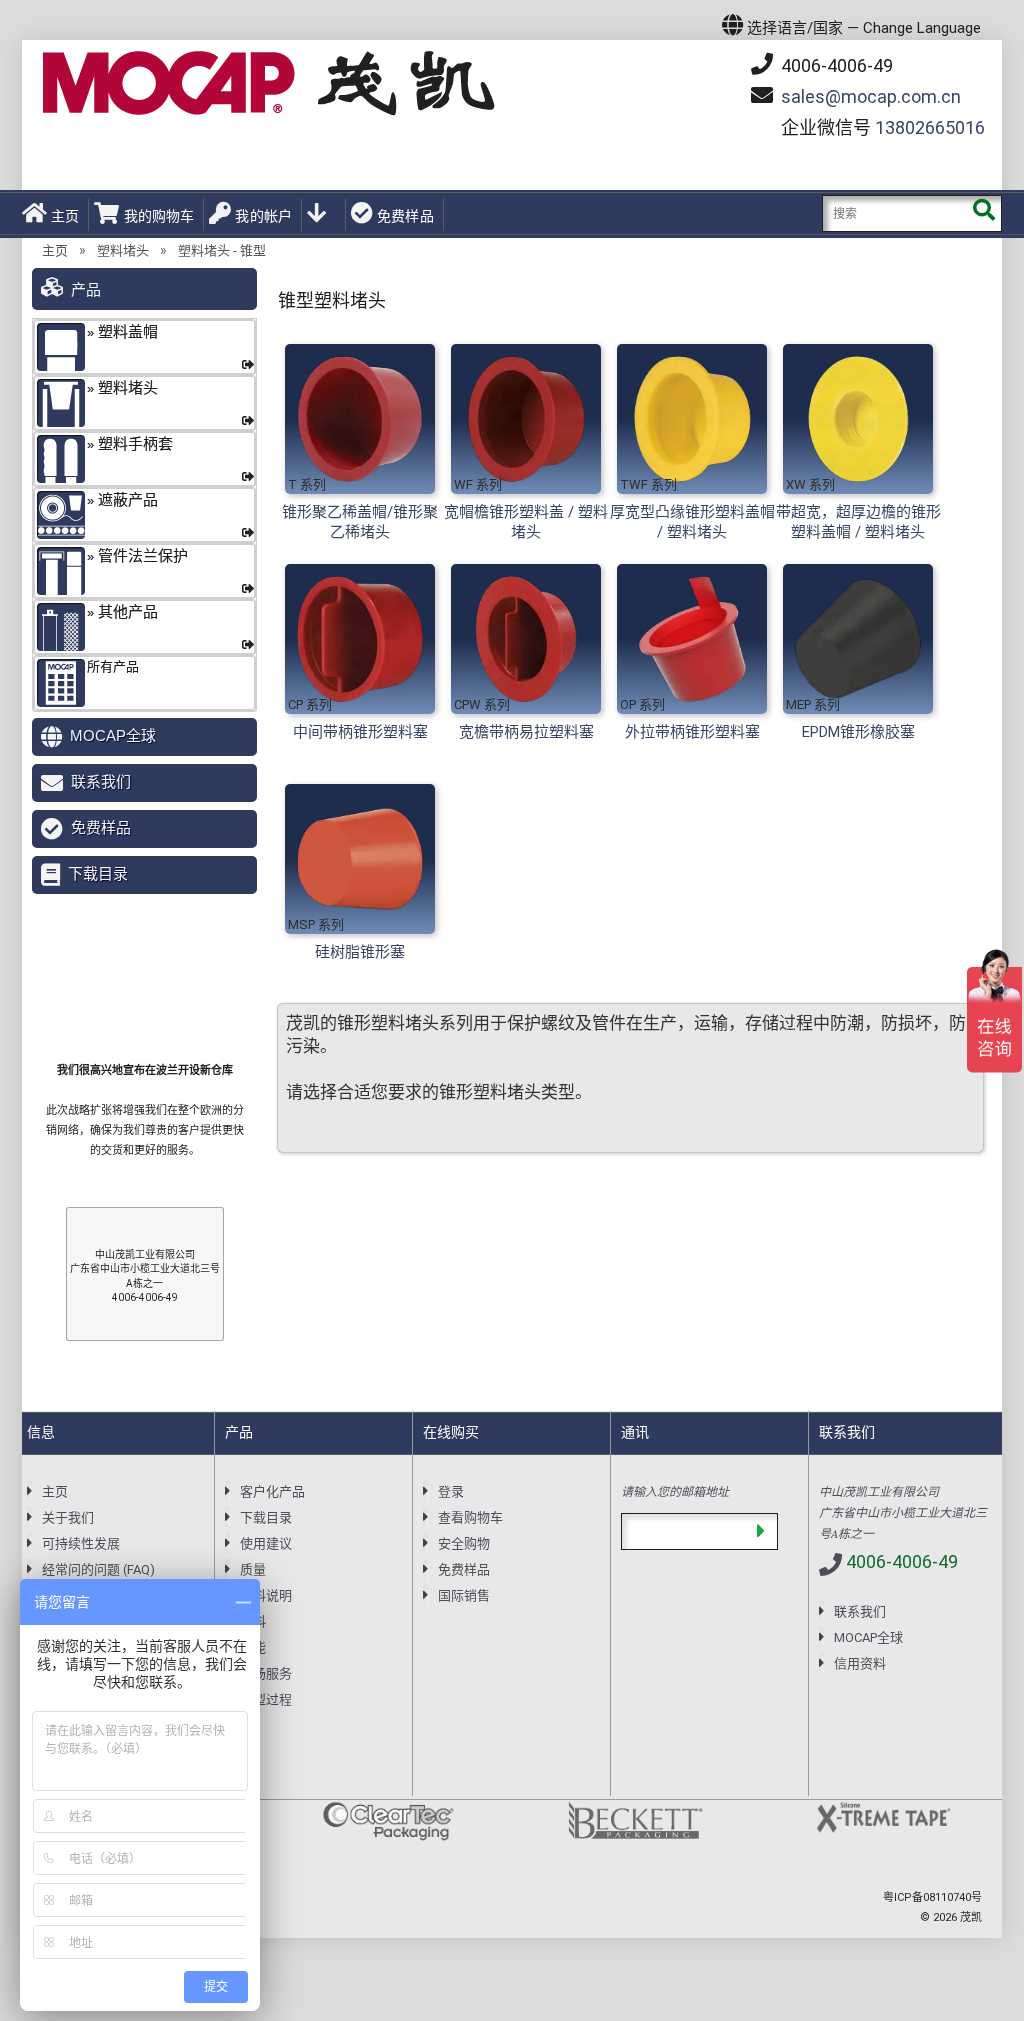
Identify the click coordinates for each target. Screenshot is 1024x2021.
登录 (451, 1491)
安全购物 (464, 1543)
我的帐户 (263, 216)
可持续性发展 (81, 1543)
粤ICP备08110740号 (932, 1897)
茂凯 (971, 1917)
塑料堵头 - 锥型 (222, 250)
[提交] (760, 1531)
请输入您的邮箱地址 (675, 1491)
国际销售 (464, 1595)
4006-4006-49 (835, 65)
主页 (65, 216)
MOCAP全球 (113, 735)
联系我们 (101, 781)
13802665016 (930, 127)
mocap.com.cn (871, 96)
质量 (253, 1569)
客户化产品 (272, 1491)
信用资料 (860, 1663)
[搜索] (983, 213)
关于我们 (68, 1517)
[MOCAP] (269, 83)
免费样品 (405, 216)
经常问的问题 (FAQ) (98, 1569)
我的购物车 (159, 216)
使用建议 (266, 1543)
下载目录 (98, 873)
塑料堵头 (123, 250)
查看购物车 (470, 1517)
